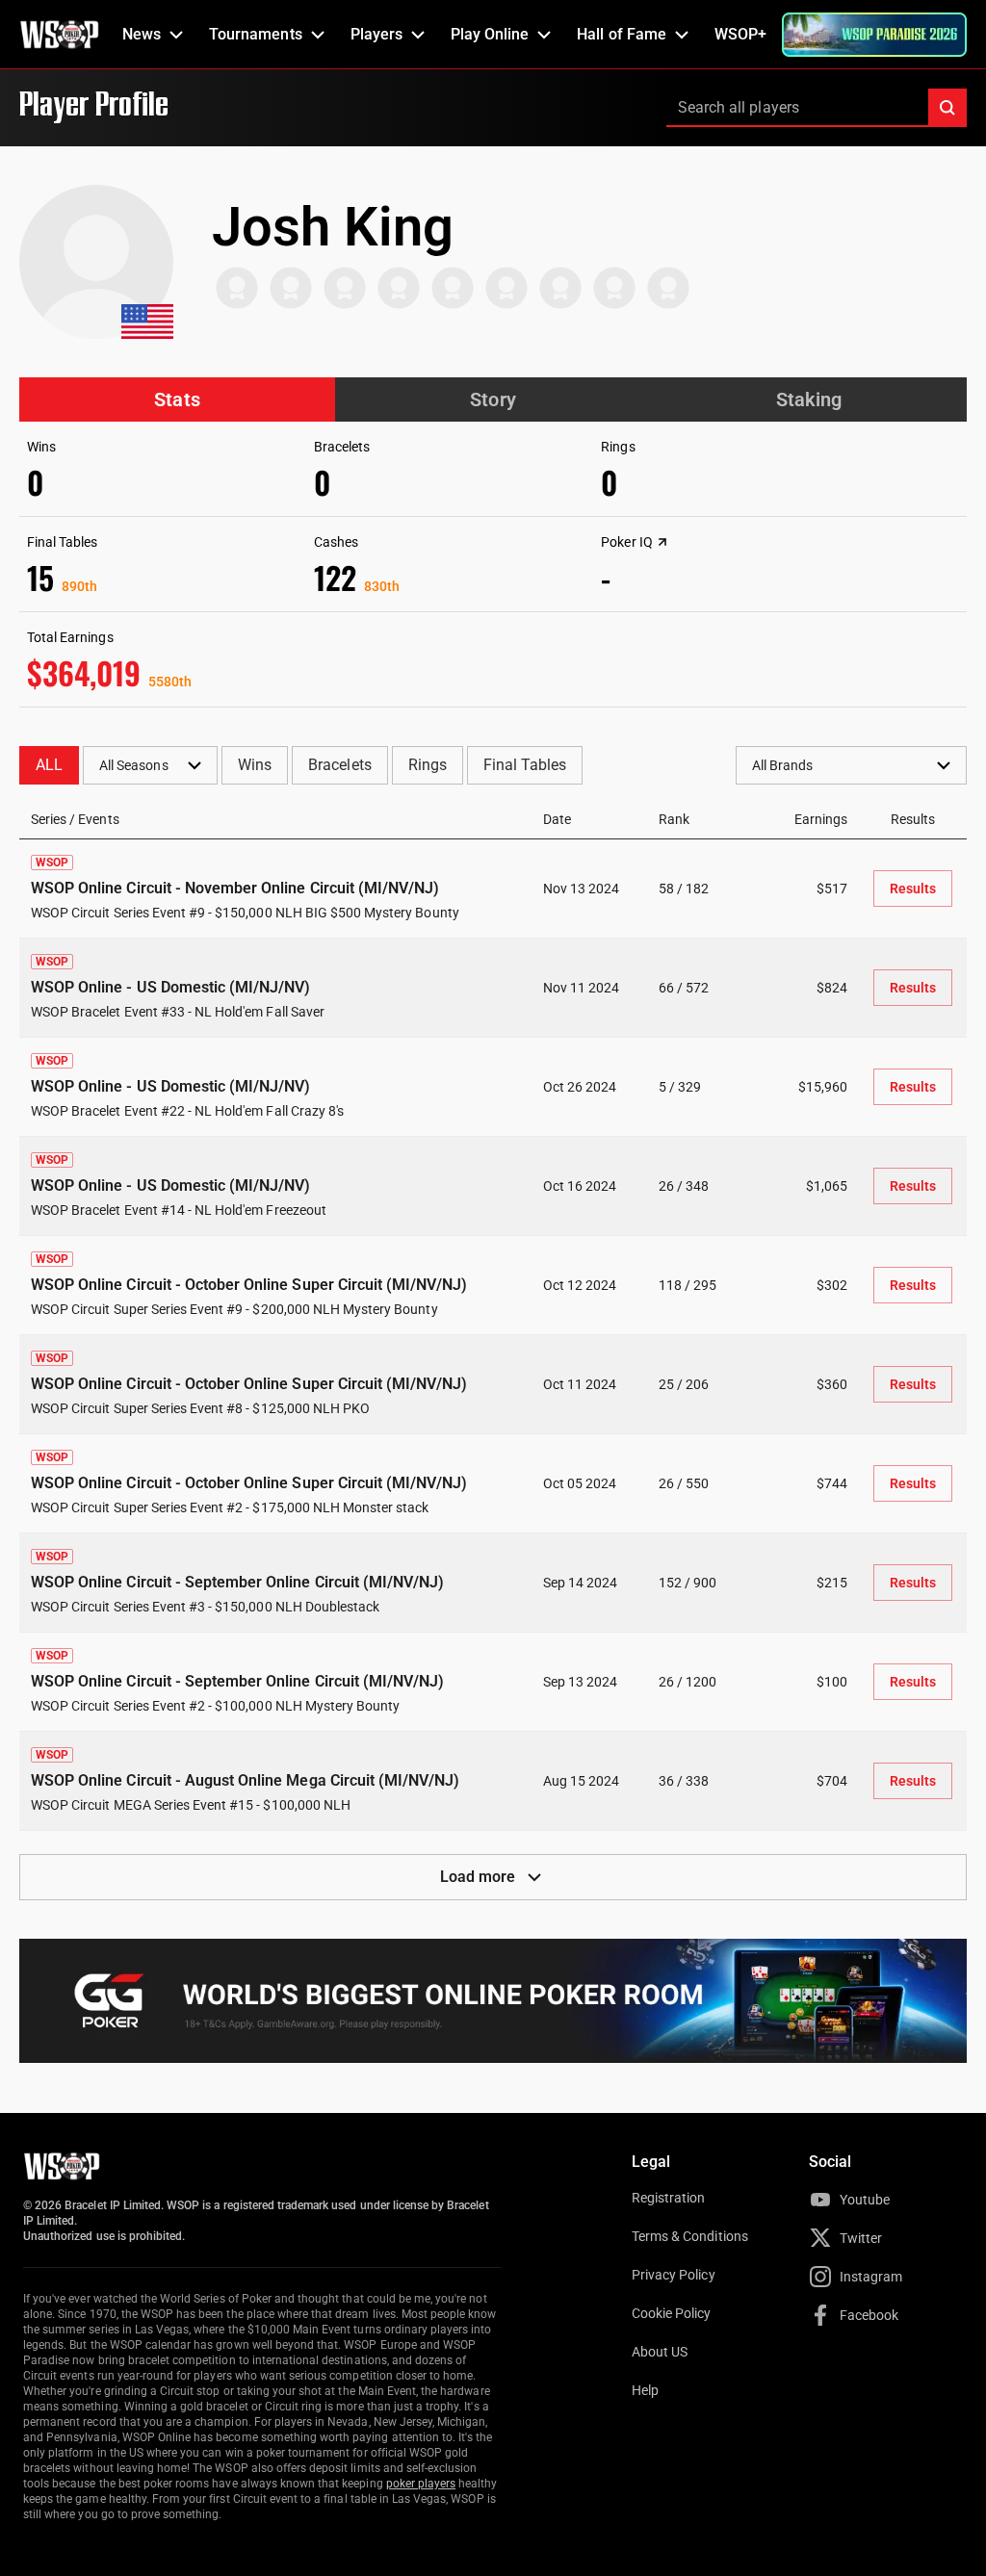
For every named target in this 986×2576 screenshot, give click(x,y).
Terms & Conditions (690, 2236)
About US (660, 2352)
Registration (668, 2198)
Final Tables (525, 765)
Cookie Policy (672, 2313)
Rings (428, 765)
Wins (255, 765)
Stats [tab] (177, 399)
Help (645, 2390)
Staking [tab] (809, 399)
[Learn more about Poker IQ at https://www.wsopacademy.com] (662, 542)
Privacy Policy (674, 2275)
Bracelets (339, 765)
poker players (421, 2484)
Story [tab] (493, 399)
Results (913, 889)
